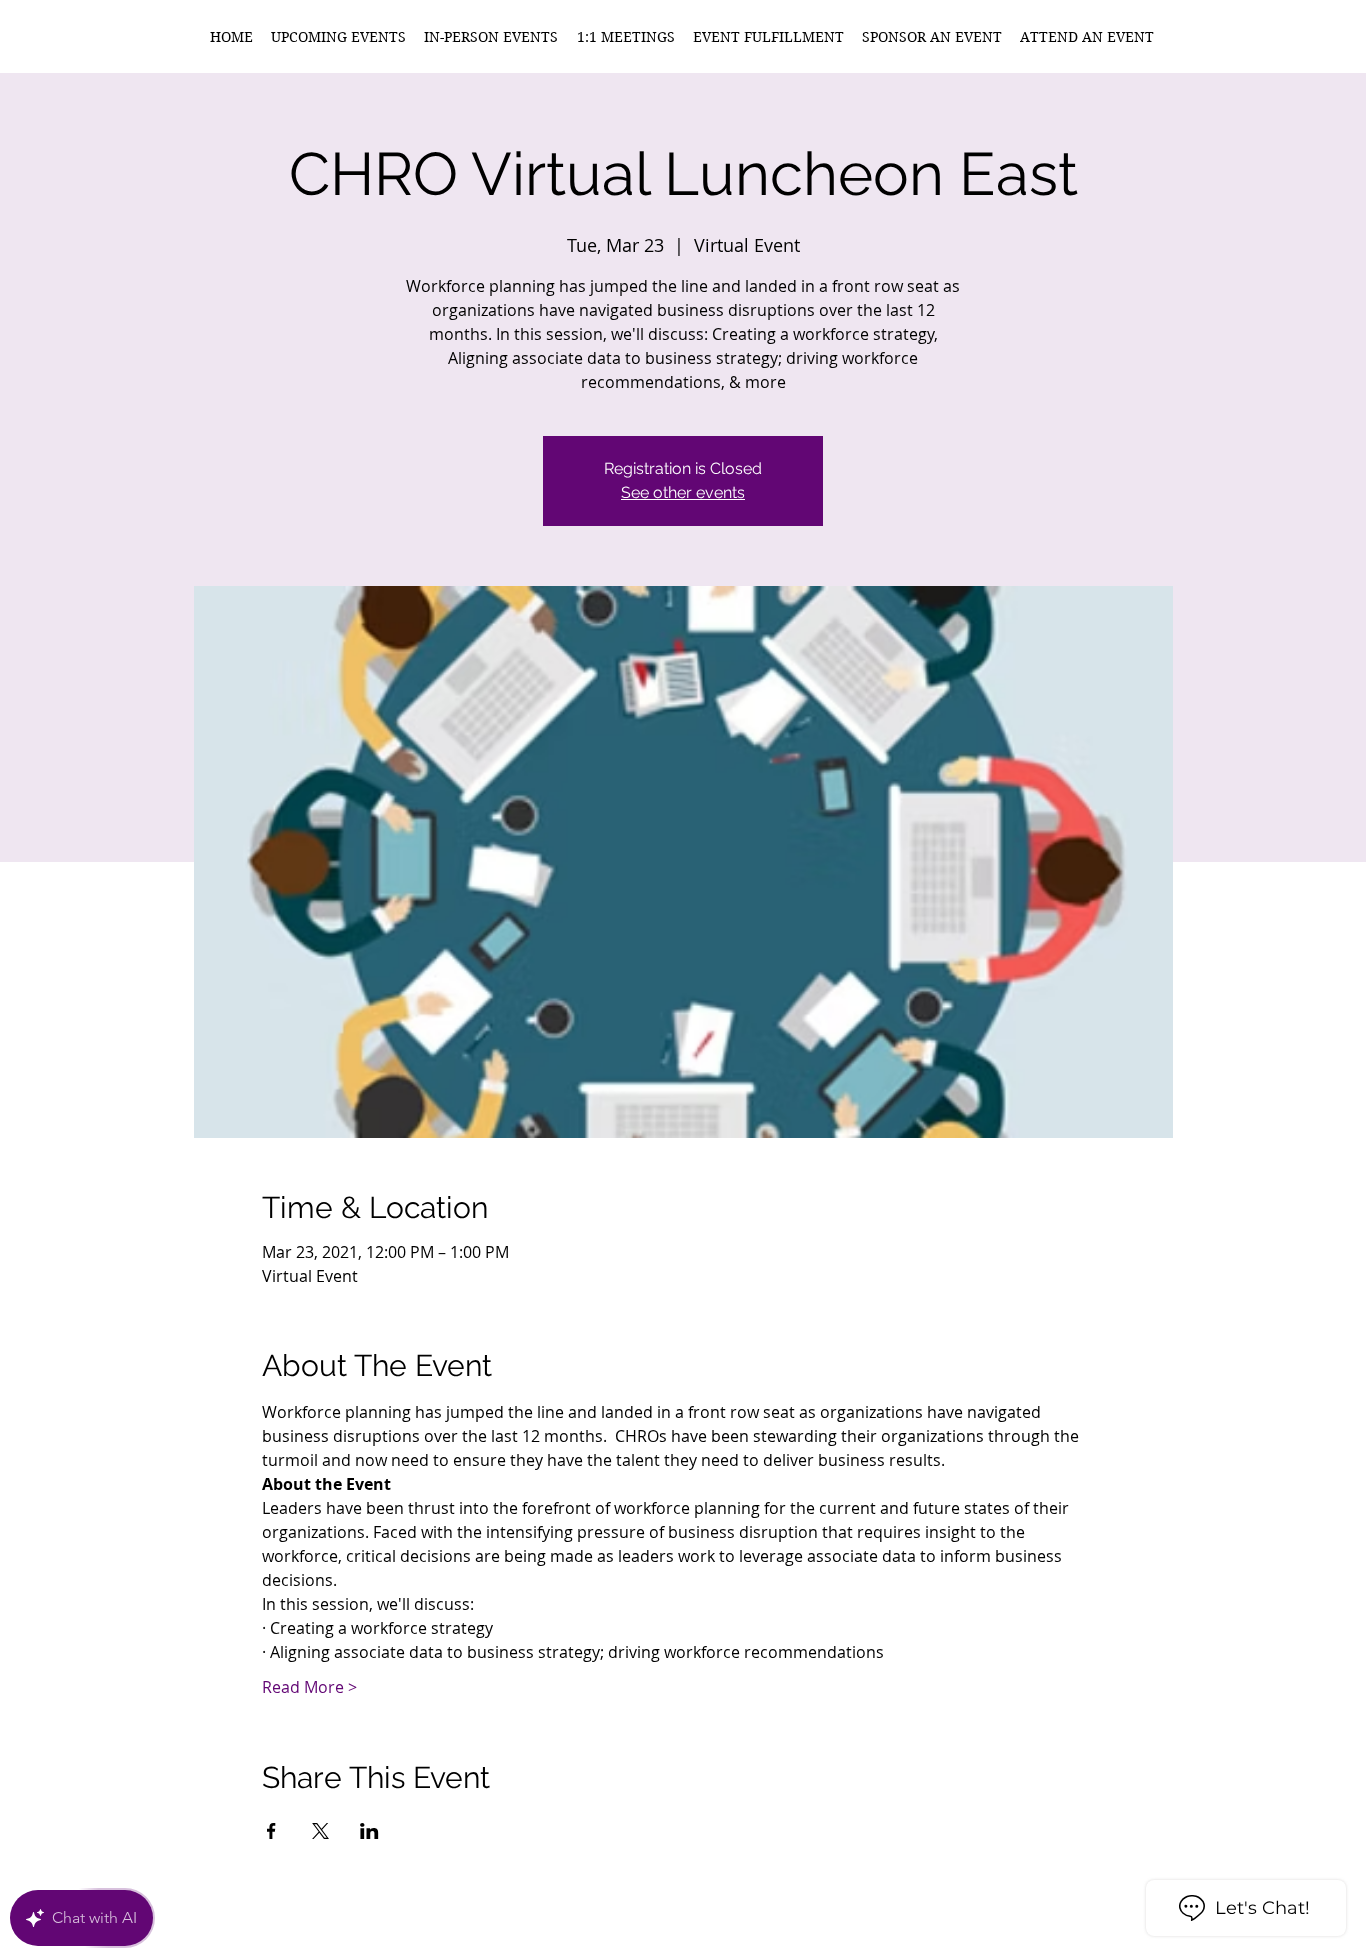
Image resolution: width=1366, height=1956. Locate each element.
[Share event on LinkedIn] (369, 1831)
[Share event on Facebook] (271, 1831)
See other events (683, 492)
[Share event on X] (320, 1831)
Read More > (309, 1687)
